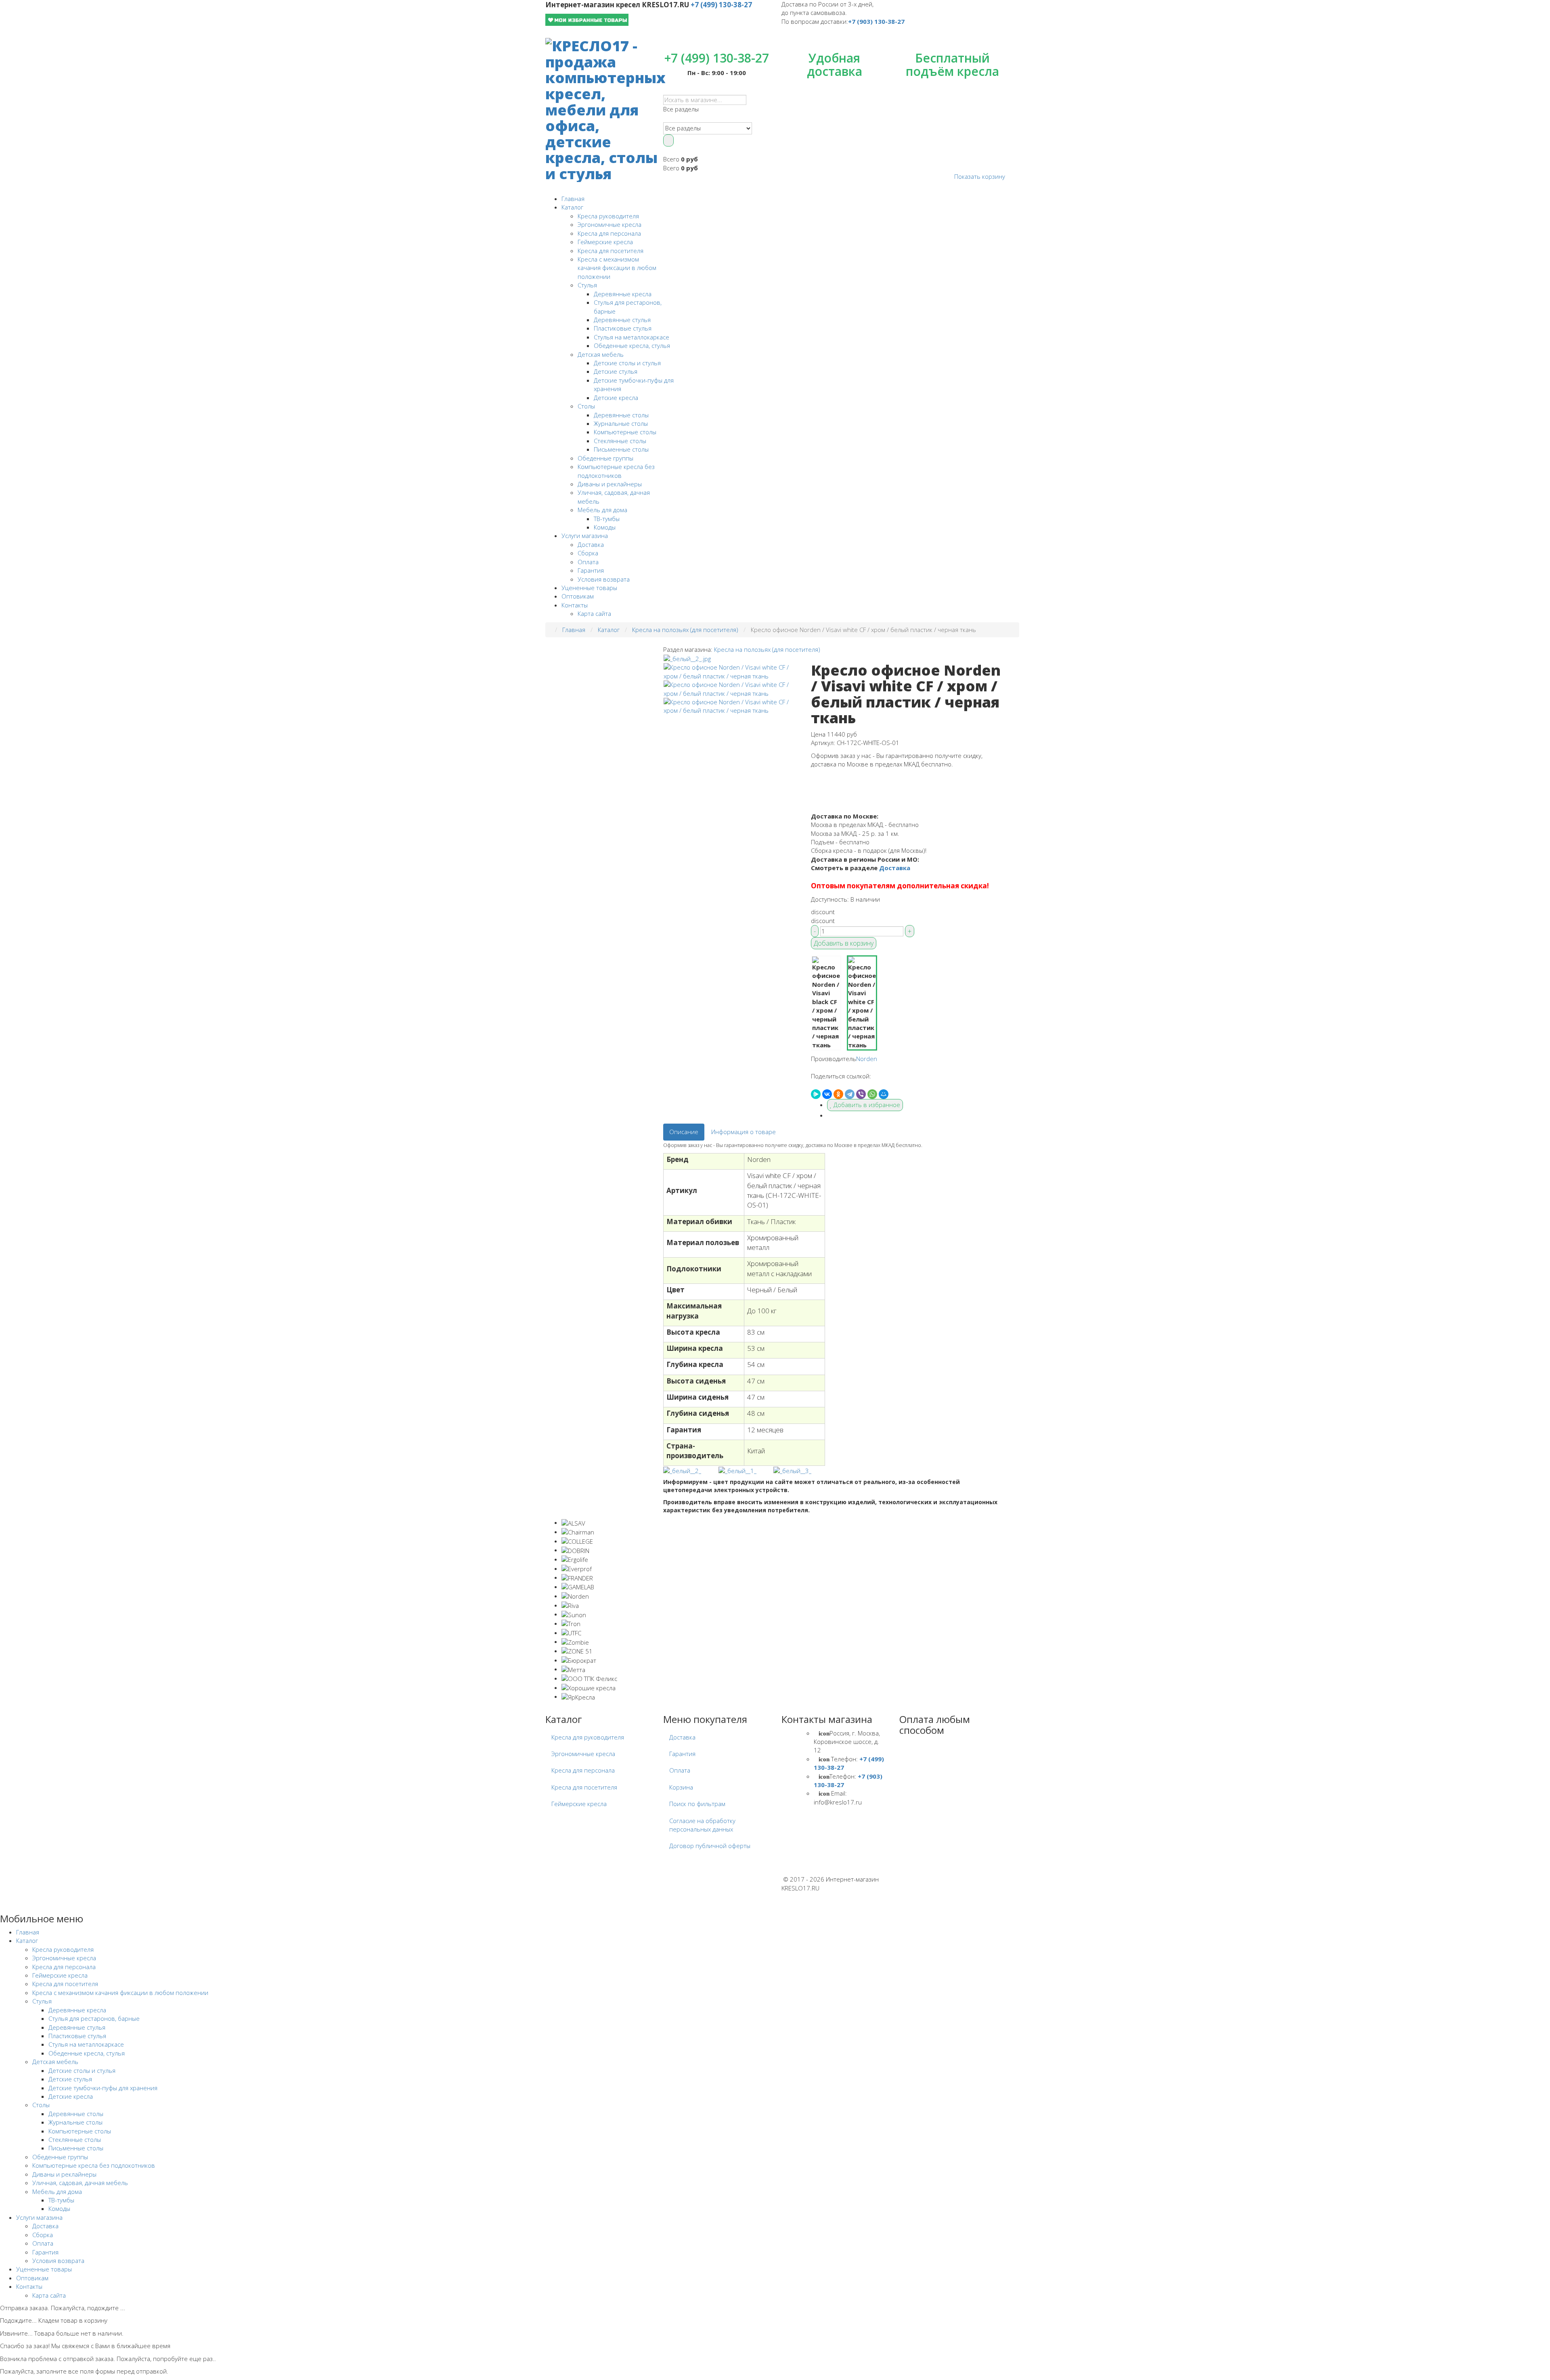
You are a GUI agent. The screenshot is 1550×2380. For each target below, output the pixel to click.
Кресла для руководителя (588, 1737)
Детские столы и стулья (627, 363)
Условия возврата (604, 579)
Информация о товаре (744, 1132)
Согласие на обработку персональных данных (702, 1825)
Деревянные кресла (623, 294)
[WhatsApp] (872, 1094)
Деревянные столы (621, 415)
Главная (573, 199)
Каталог (572, 207)
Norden (867, 1059)
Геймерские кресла (605, 242)
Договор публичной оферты (710, 1846)
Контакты (575, 605)
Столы (586, 406)
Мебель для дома (602, 510)
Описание (684, 1132)
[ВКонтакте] (827, 1094)
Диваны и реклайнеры (610, 484)
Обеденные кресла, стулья (632, 345)
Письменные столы (621, 449)
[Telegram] (850, 1094)
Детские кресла (616, 398)
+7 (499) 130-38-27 (721, 5)
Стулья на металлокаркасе (632, 337)
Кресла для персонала (609, 233)
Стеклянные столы (620, 441)
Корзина (681, 1787)
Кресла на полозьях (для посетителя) (767, 649)
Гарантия (591, 570)
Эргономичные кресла (610, 224)
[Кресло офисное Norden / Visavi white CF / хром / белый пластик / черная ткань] (687, 658)
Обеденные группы (605, 458)
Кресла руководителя (608, 216)
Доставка (591, 544)
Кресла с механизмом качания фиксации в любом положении (617, 268)
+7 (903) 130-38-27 (876, 21)
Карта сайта (594, 613)
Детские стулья (616, 371)
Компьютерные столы (625, 432)
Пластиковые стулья (623, 328)
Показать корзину (980, 176)
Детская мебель (601, 354)
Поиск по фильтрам (697, 1804)
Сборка (588, 553)
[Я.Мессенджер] (816, 1094)
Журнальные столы (621, 423)
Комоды (605, 527)
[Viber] (861, 1094)
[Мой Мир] (884, 1094)
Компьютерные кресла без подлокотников (616, 471)
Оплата (588, 562)
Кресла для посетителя (611, 251)
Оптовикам (578, 596)
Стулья (587, 285)
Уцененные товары (589, 588)
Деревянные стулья (622, 320)
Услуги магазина (585, 536)
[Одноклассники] (838, 1094)
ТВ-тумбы (607, 519)
